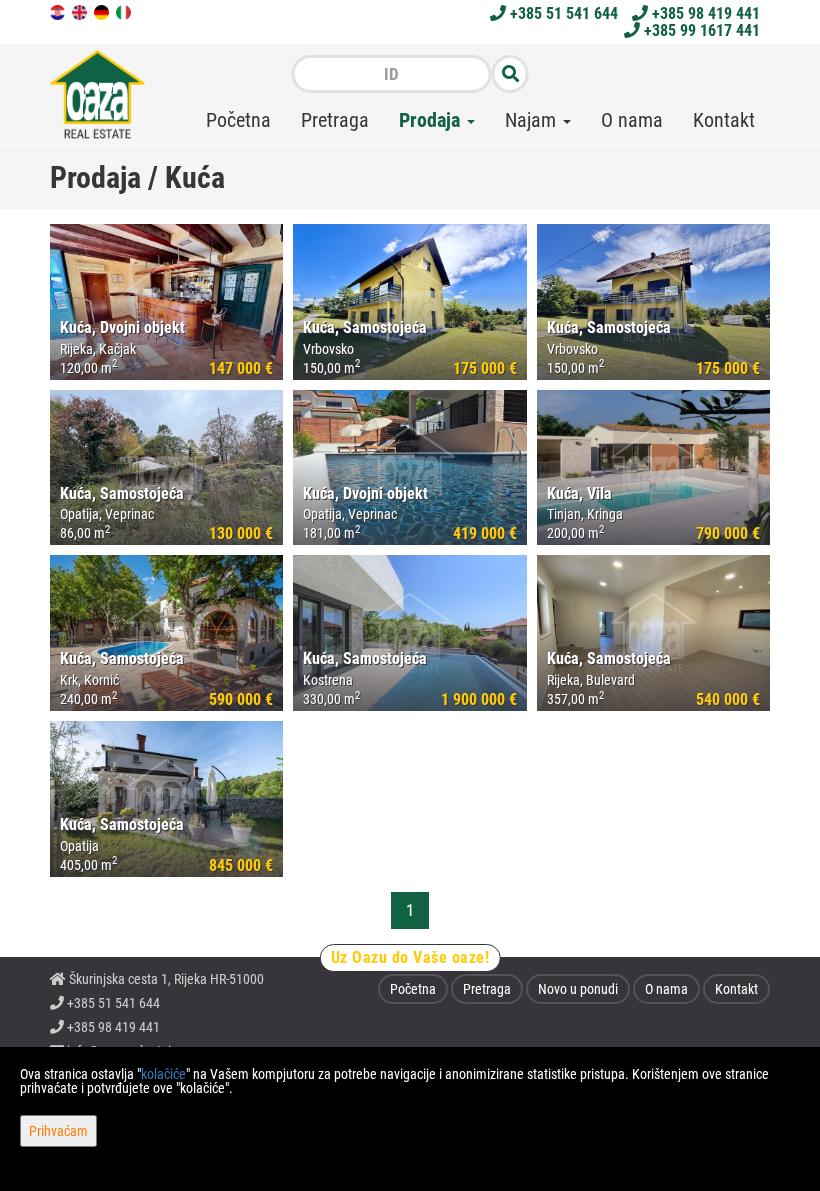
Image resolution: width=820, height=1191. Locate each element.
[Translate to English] (81, 11)
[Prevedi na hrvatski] (59, 11)
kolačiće (163, 1074)
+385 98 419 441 (704, 13)
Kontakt (724, 120)
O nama (632, 120)
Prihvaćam (58, 1131)
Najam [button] (533, 120)
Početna (238, 120)
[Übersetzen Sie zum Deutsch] (103, 11)
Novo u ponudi (578, 989)
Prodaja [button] (432, 120)
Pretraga (335, 120)
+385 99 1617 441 (700, 30)
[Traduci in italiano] (125, 11)
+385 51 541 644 (562, 13)
